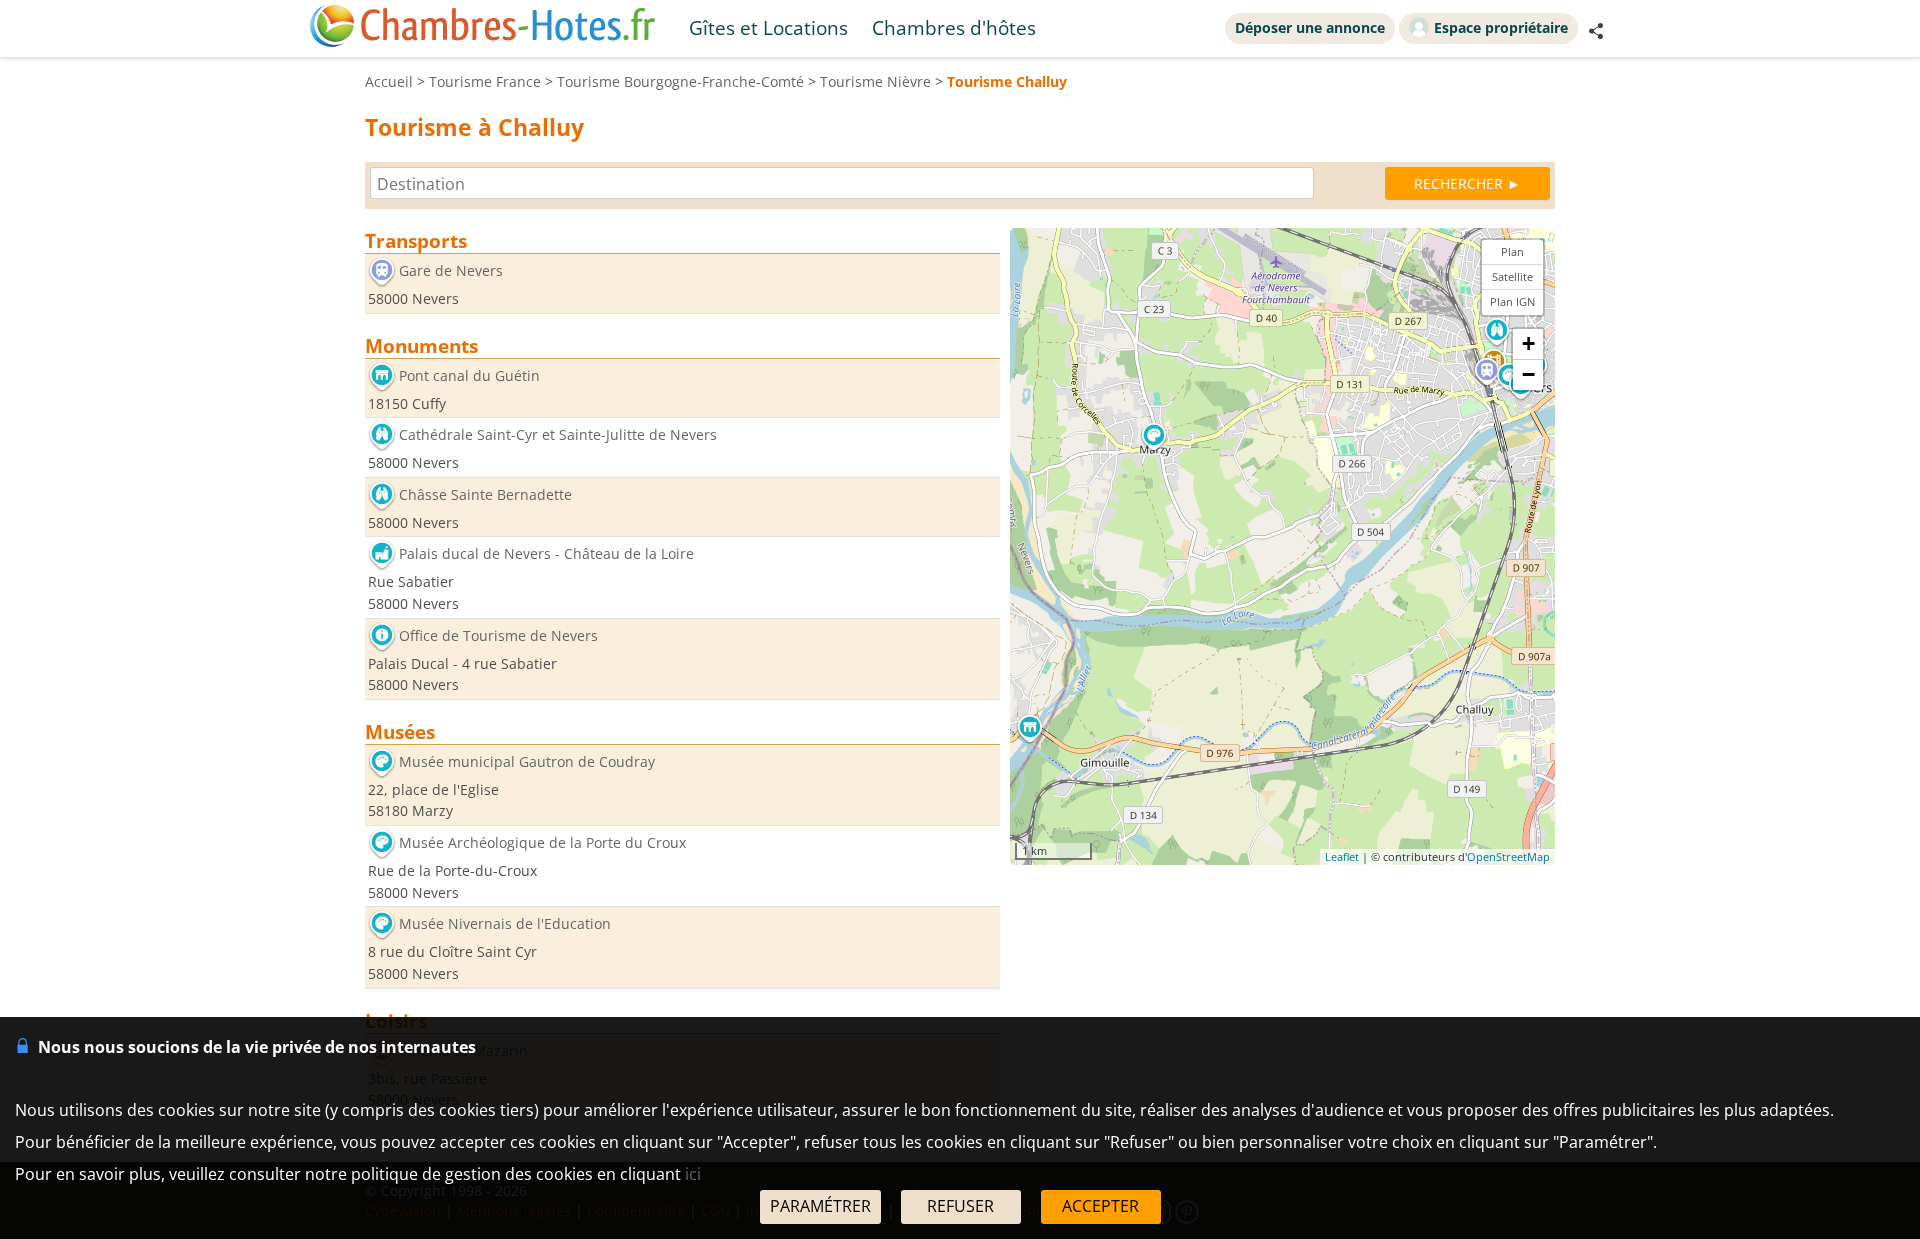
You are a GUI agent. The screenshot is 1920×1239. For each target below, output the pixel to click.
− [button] (1528, 374)
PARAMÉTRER (820, 1206)
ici (693, 1174)
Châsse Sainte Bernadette (485, 494)
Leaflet (1342, 856)
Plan (1512, 251)
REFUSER (960, 1206)
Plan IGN (1512, 301)
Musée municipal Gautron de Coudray (527, 761)
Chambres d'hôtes (954, 27)
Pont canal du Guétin (469, 375)
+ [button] (1528, 343)
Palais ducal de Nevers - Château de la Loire (546, 554)
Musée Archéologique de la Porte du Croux (542, 842)
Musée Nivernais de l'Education (505, 924)
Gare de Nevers (451, 270)
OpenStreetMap (1508, 856)
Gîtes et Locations (768, 27)
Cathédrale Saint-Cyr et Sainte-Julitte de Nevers (558, 435)
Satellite (1512, 276)
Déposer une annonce (1310, 27)
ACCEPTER (1100, 1206)
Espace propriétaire (1501, 27)
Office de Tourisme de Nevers (498, 635)
